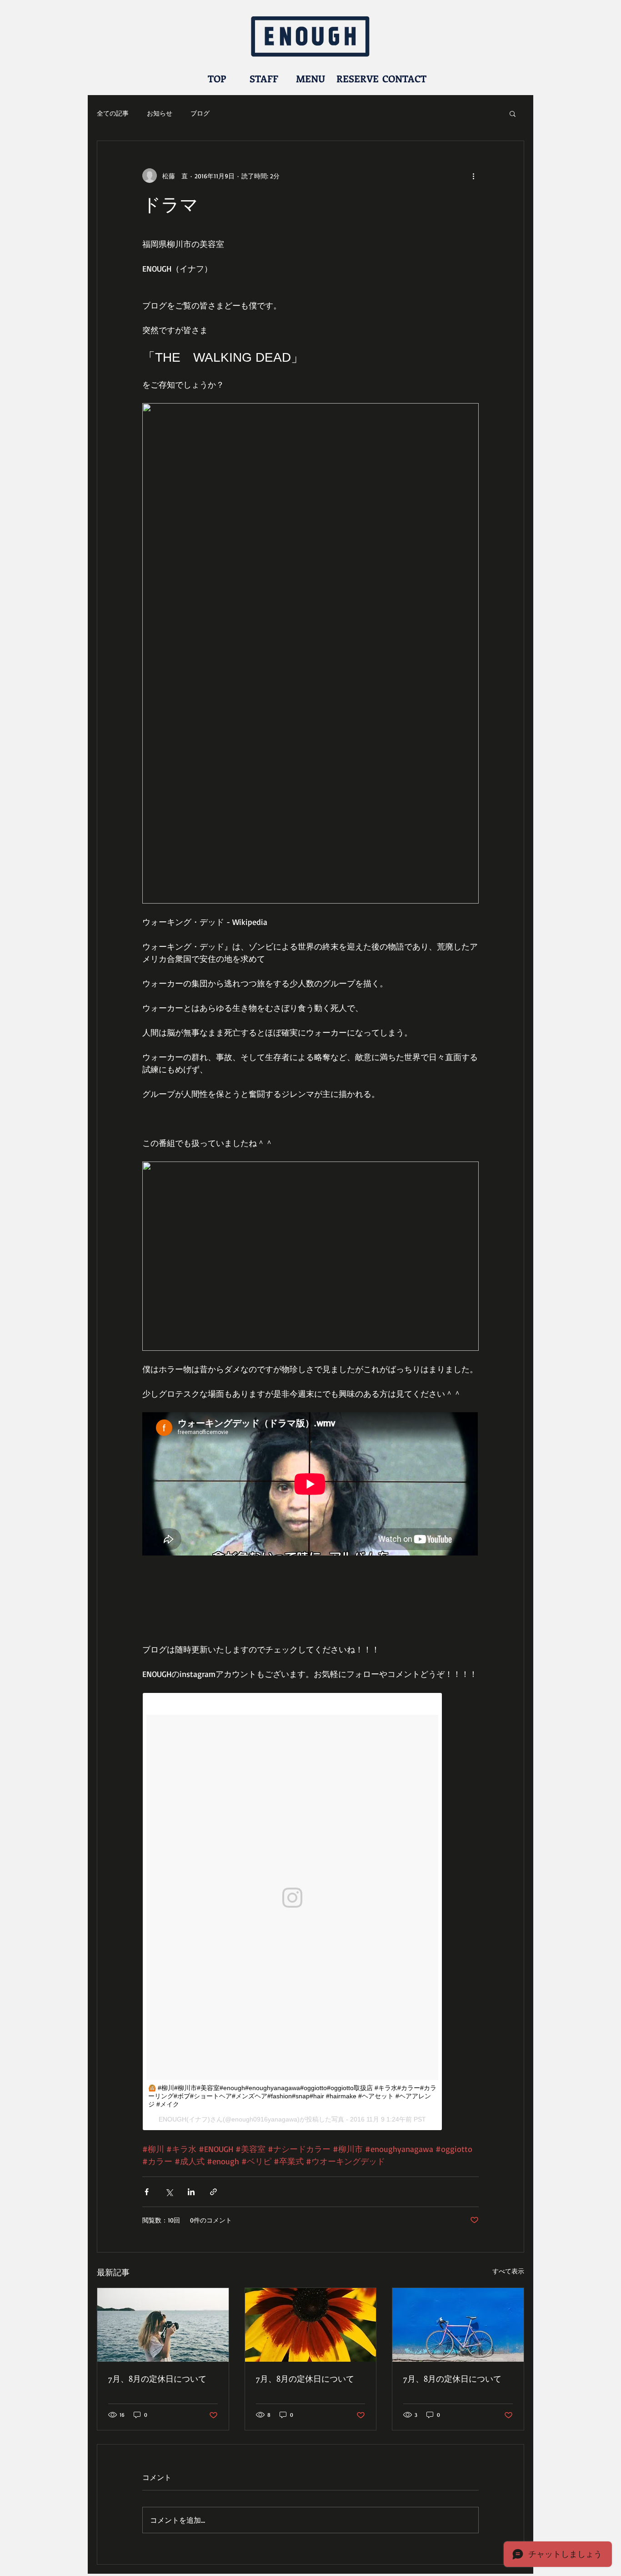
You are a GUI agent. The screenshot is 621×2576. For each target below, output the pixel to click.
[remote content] (310, 1485)
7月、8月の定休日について (157, 2379)
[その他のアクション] (473, 176)
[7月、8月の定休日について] (163, 2325)
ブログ (200, 113)
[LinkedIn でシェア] (191, 2192)
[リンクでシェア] (213, 2192)
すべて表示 (508, 2271)
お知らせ (160, 113)
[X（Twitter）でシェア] (169, 2192)
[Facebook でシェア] (147, 2192)
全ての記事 (113, 113)
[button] (513, 113)
